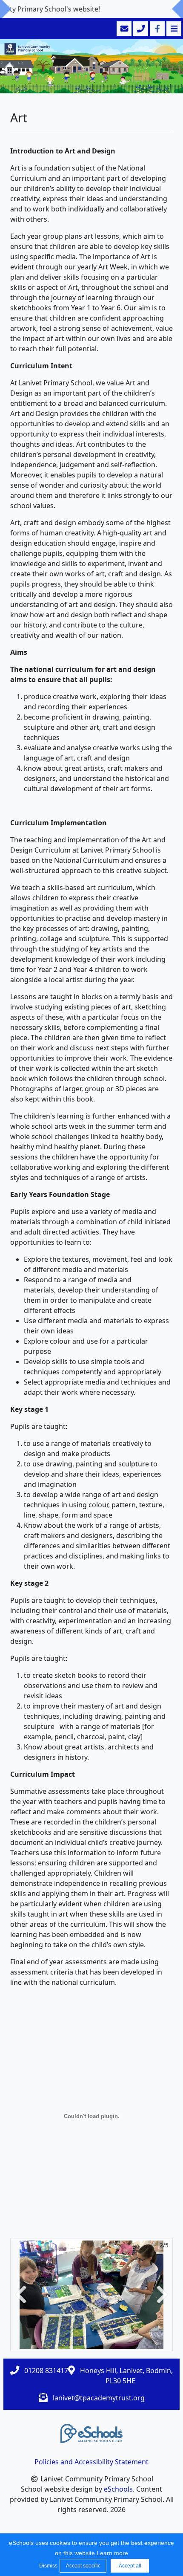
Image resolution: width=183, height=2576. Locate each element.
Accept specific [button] (83, 2566)
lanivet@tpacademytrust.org (99, 2398)
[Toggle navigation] (173, 29)
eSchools (118, 2489)
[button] (21, 2294)
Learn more (112, 2553)
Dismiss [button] (47, 2566)
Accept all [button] (130, 2566)
